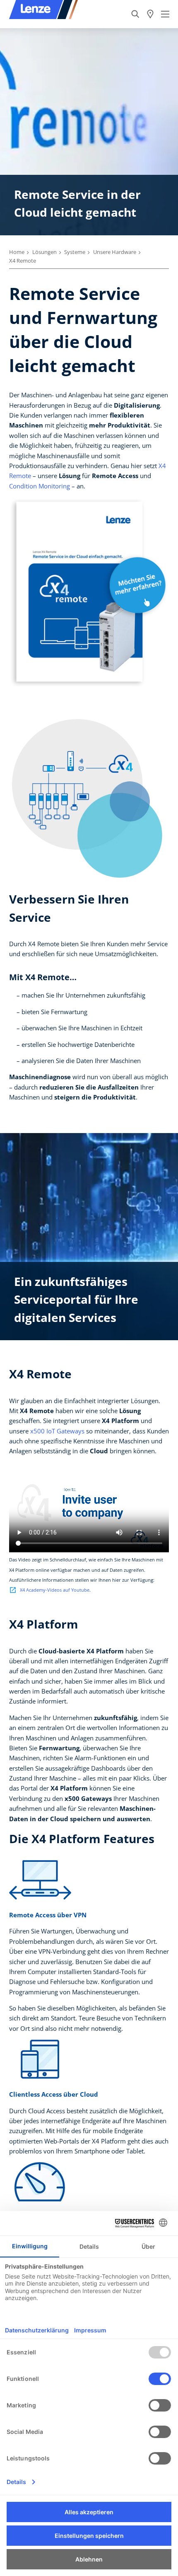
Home (17, 252)
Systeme (75, 252)
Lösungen (44, 252)
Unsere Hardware (115, 252)
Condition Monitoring (40, 486)
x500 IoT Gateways (57, 1431)
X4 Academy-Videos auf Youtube (55, 1590)
